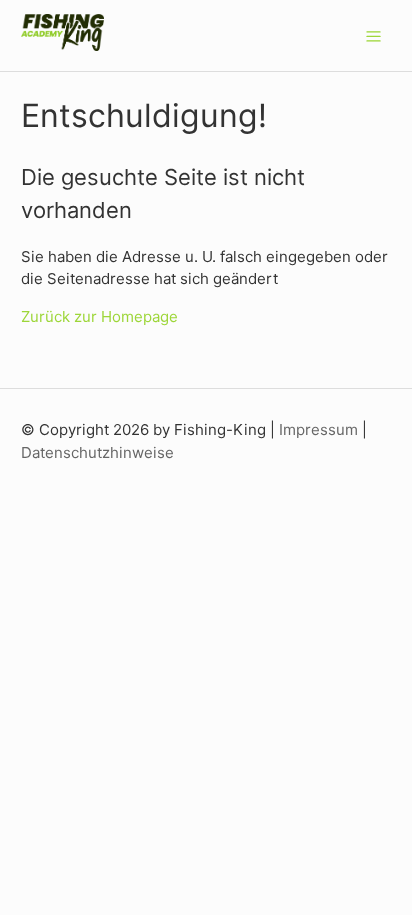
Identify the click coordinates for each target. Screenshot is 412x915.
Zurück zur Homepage (99, 316)
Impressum (318, 429)
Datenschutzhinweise (97, 452)
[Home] (63, 45)
